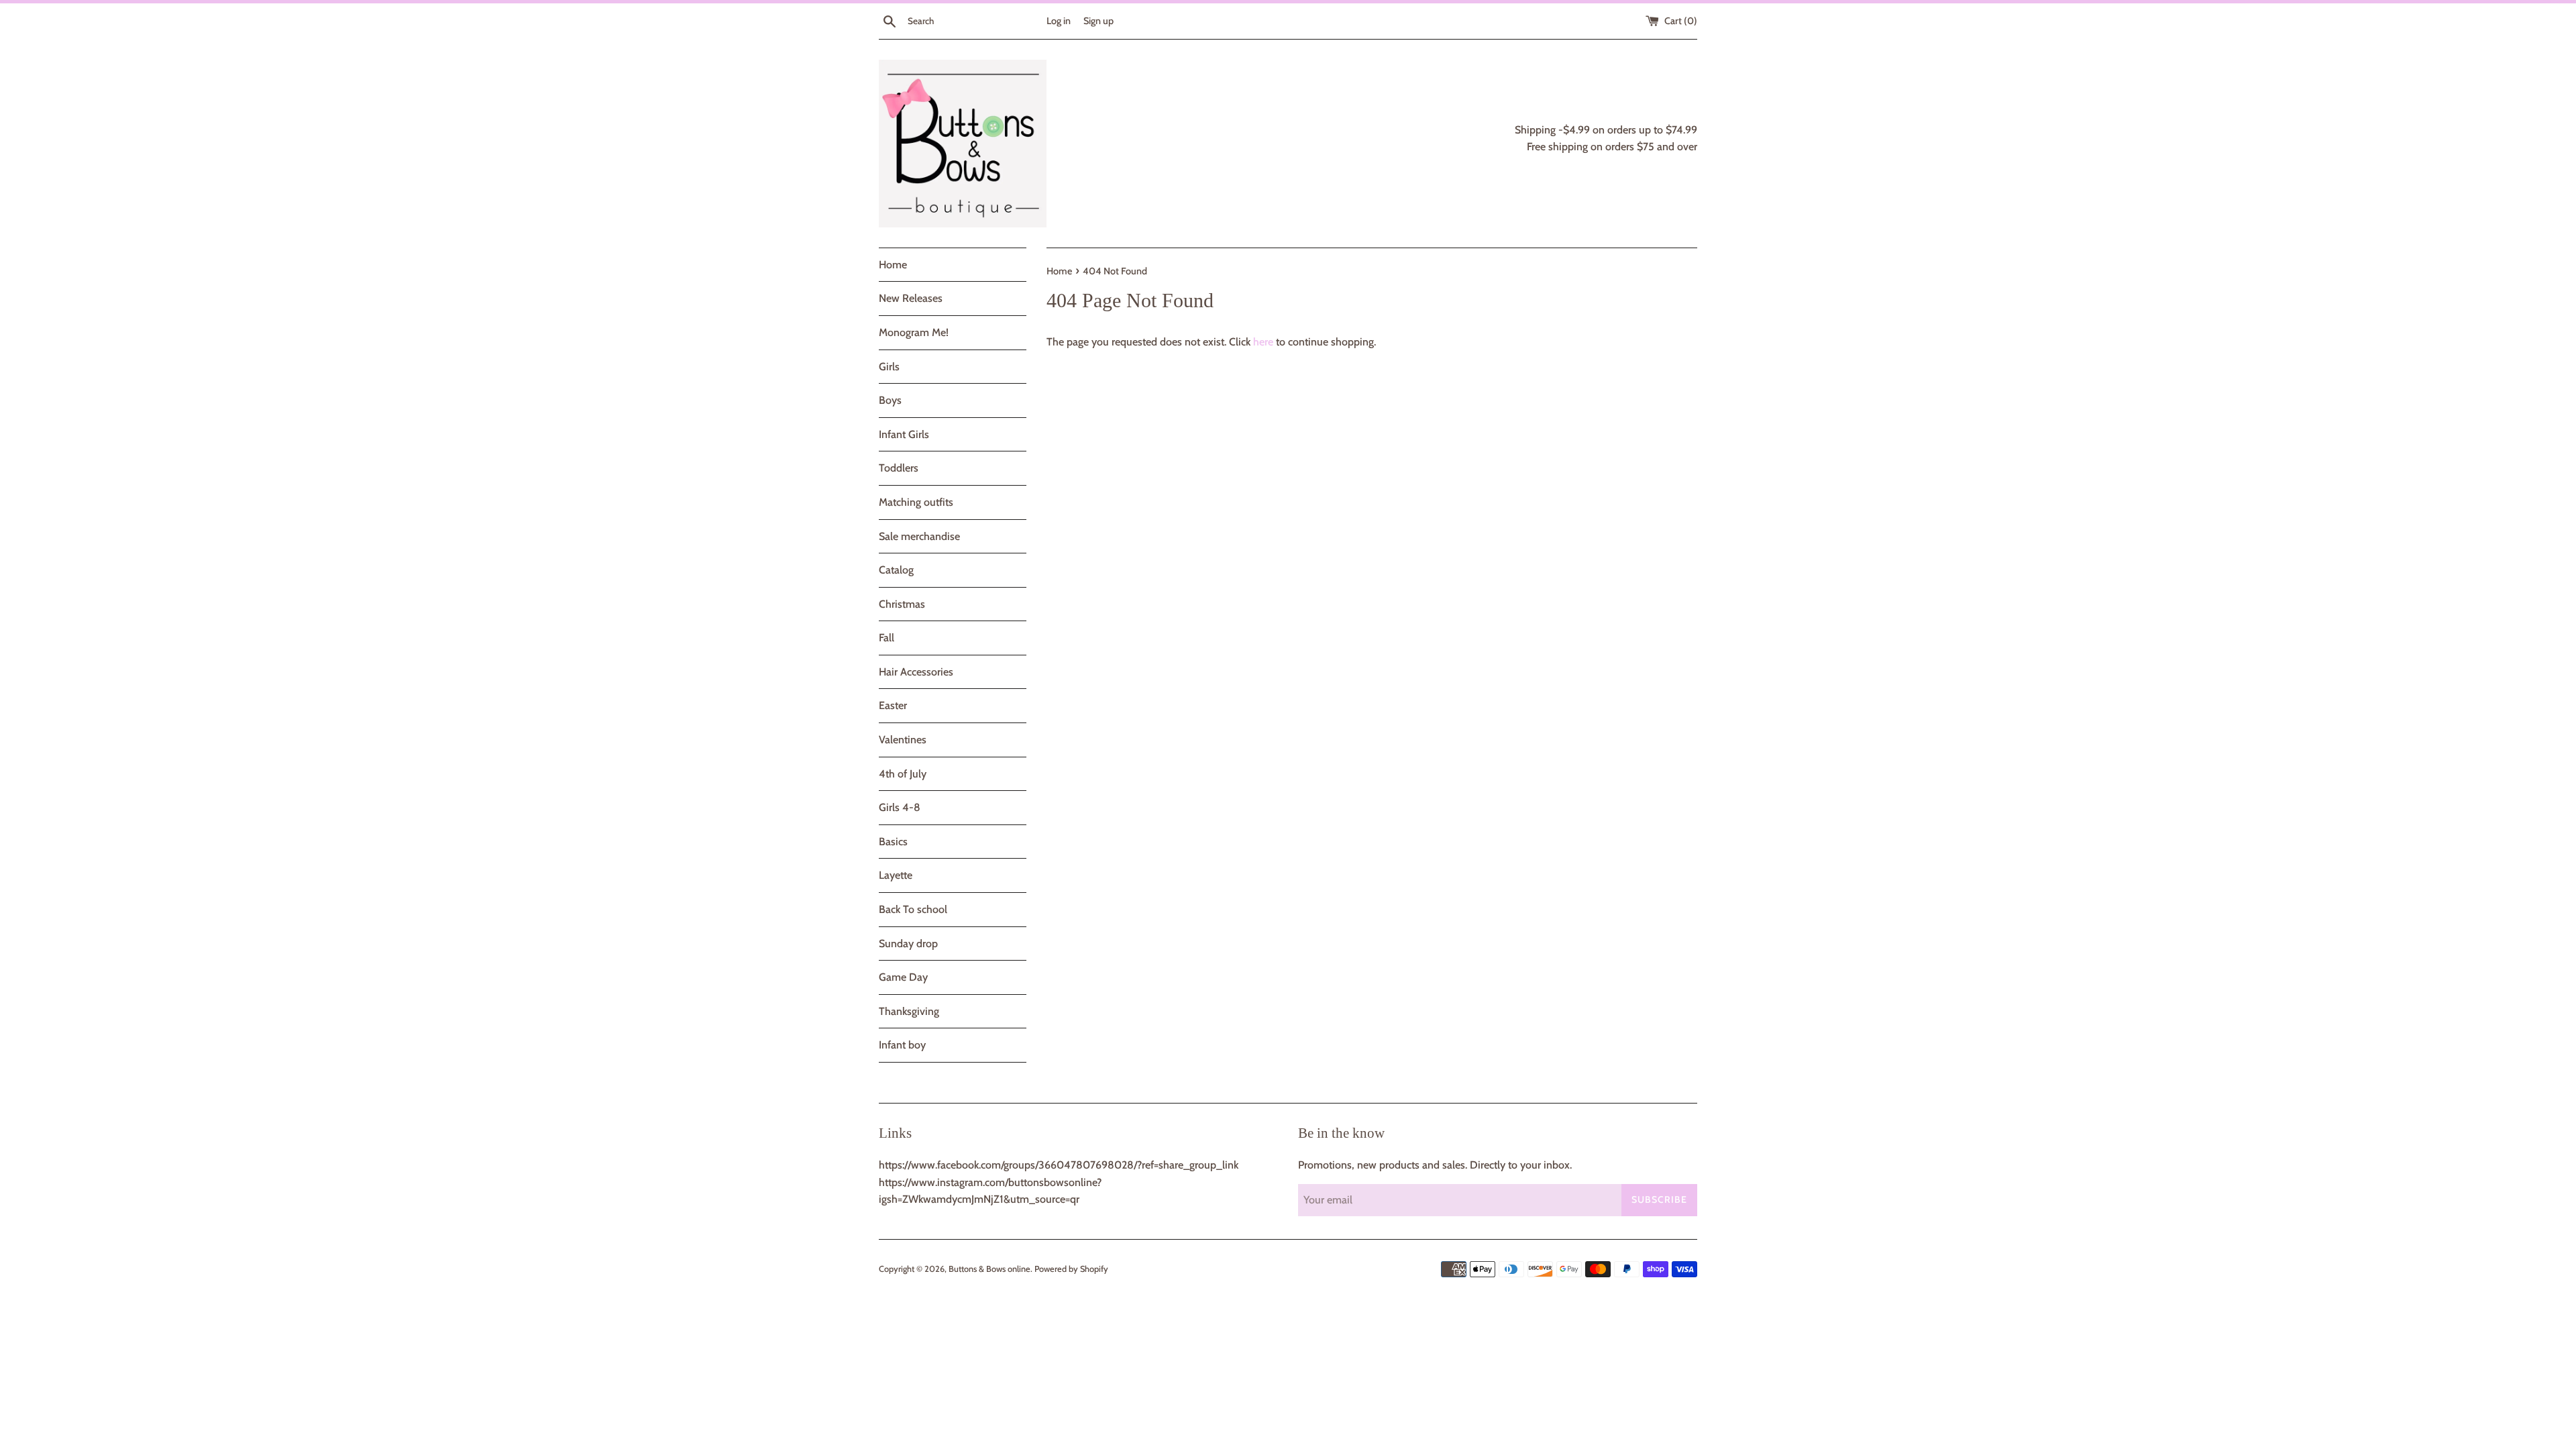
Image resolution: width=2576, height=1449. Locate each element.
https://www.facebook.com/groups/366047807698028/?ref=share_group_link (1059, 1165)
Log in (1059, 21)
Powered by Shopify (1071, 1269)
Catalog (896, 570)
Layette (896, 875)
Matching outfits (916, 502)
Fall (887, 638)
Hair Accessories (916, 672)
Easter (893, 705)
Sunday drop (908, 944)
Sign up (1098, 21)
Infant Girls (904, 434)
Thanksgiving (909, 1011)
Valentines (903, 740)
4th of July (903, 774)
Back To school (913, 909)
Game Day (903, 977)
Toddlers (899, 468)
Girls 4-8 (900, 807)
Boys (890, 400)
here (1263, 342)
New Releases (911, 298)
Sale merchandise (919, 536)
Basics (893, 842)
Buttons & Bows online (989, 1269)
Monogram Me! (914, 332)
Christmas (902, 604)
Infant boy (902, 1045)
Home (893, 265)
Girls (889, 367)
